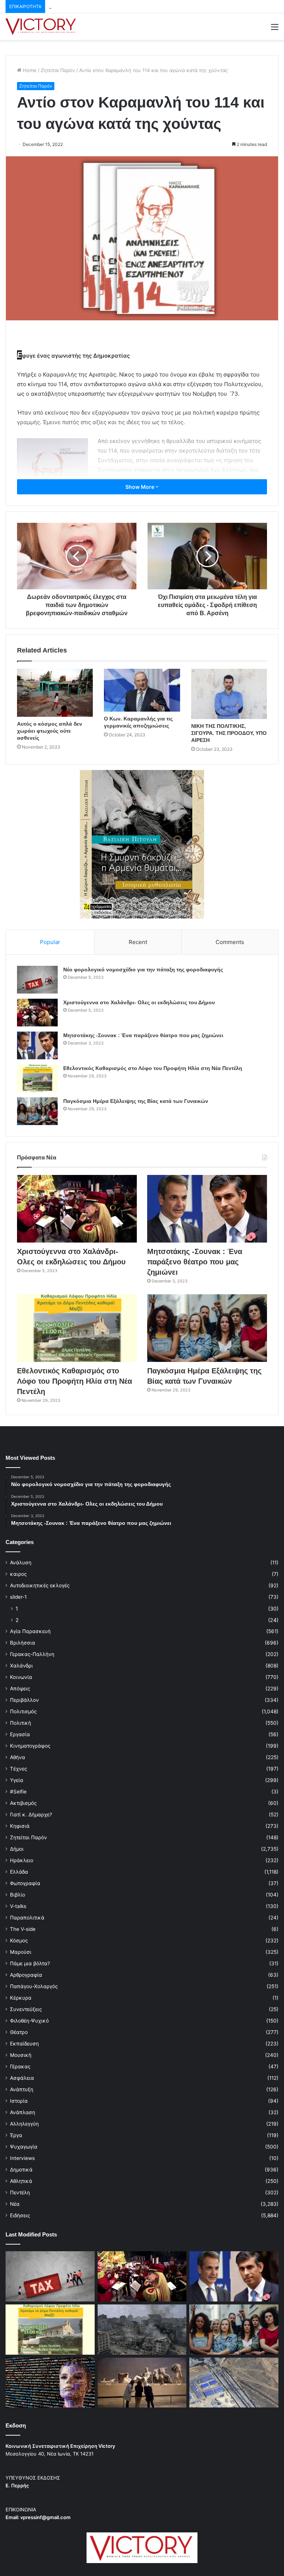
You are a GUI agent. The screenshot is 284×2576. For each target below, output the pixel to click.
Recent (138, 942)
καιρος (18, 1574)
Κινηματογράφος (30, 1746)
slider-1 (18, 1597)
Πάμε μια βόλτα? (30, 1963)
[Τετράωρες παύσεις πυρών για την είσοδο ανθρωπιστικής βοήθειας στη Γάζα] (234, 2383)
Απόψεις (20, 1689)
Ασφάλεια (22, 2078)
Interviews (22, 2158)
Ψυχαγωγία (24, 2147)
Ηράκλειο (22, 1860)
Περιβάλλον (24, 1700)
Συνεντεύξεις (26, 2009)
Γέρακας (20, 2066)
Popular (50, 942)
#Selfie (18, 1792)
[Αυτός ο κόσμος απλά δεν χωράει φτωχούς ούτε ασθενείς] (55, 693)
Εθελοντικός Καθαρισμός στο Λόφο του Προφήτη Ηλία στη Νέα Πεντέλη (153, 1068)
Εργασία (20, 1734)
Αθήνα (18, 1757)
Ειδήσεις (20, 2215)
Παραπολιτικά (27, 1918)
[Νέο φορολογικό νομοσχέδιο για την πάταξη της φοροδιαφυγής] (37, 980)
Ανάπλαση (23, 2112)
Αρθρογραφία (26, 1975)
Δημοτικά (21, 2170)
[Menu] (275, 29)
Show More (140, 487)
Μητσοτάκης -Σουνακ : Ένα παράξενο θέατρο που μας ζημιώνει (123, 6)
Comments (230, 942)
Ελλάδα (19, 1872)
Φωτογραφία (25, 1883)
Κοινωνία (21, 1677)
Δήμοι (17, 1849)
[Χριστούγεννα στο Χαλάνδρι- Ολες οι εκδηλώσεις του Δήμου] (37, 1013)
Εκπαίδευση (24, 2044)
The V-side (23, 1929)
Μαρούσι (21, 1952)
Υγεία (17, 1780)
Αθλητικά (21, 2181)
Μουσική (21, 2055)
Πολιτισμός (23, 1711)
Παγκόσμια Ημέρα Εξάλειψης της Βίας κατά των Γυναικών (136, 1101)
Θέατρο (19, 2032)
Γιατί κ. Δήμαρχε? (31, 1815)
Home (29, 70)
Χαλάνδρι (21, 1666)
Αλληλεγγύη (24, 2124)
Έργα (16, 2135)
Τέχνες (18, 1769)
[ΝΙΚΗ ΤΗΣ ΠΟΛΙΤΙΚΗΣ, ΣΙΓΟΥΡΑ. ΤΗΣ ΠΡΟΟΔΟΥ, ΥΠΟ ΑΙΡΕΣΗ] (229, 694)
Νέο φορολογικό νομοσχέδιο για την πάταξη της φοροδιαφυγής (143, 970)
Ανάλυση (21, 1563)
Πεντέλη (20, 2192)
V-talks (18, 1906)
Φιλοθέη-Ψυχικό (29, 2021)
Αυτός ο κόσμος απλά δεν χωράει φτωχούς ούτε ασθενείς (50, 731)
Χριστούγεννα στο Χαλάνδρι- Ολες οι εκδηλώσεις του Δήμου (139, 1002)
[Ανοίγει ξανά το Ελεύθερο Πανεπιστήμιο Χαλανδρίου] (50, 2383)
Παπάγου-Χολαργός (34, 1986)
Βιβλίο (18, 1895)
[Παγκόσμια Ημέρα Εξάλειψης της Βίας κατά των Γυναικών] (37, 1111)
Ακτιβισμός (23, 1803)
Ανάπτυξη (22, 2089)
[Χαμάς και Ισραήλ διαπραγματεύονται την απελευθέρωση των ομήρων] (142, 2330)
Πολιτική (21, 1723)
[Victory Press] (41, 27)
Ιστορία (19, 2101)
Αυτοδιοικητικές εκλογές (40, 1585)
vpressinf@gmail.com (45, 2517)
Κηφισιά (20, 1826)
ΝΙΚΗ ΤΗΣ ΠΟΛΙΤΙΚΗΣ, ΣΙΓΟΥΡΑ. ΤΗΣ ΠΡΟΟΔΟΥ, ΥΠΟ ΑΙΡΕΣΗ (229, 733)
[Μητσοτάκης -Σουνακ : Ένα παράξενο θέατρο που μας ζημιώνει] (37, 1045)
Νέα (15, 2204)
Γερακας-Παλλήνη (32, 1654)
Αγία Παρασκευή (30, 1631)
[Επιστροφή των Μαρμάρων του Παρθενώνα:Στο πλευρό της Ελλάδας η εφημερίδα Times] (142, 2383)
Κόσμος (19, 1940)
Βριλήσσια (23, 1643)
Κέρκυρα (21, 1998)
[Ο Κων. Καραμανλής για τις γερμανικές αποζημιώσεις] (142, 690)
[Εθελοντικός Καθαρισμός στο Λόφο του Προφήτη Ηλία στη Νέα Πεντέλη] (37, 1078)
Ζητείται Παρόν (58, 70)
